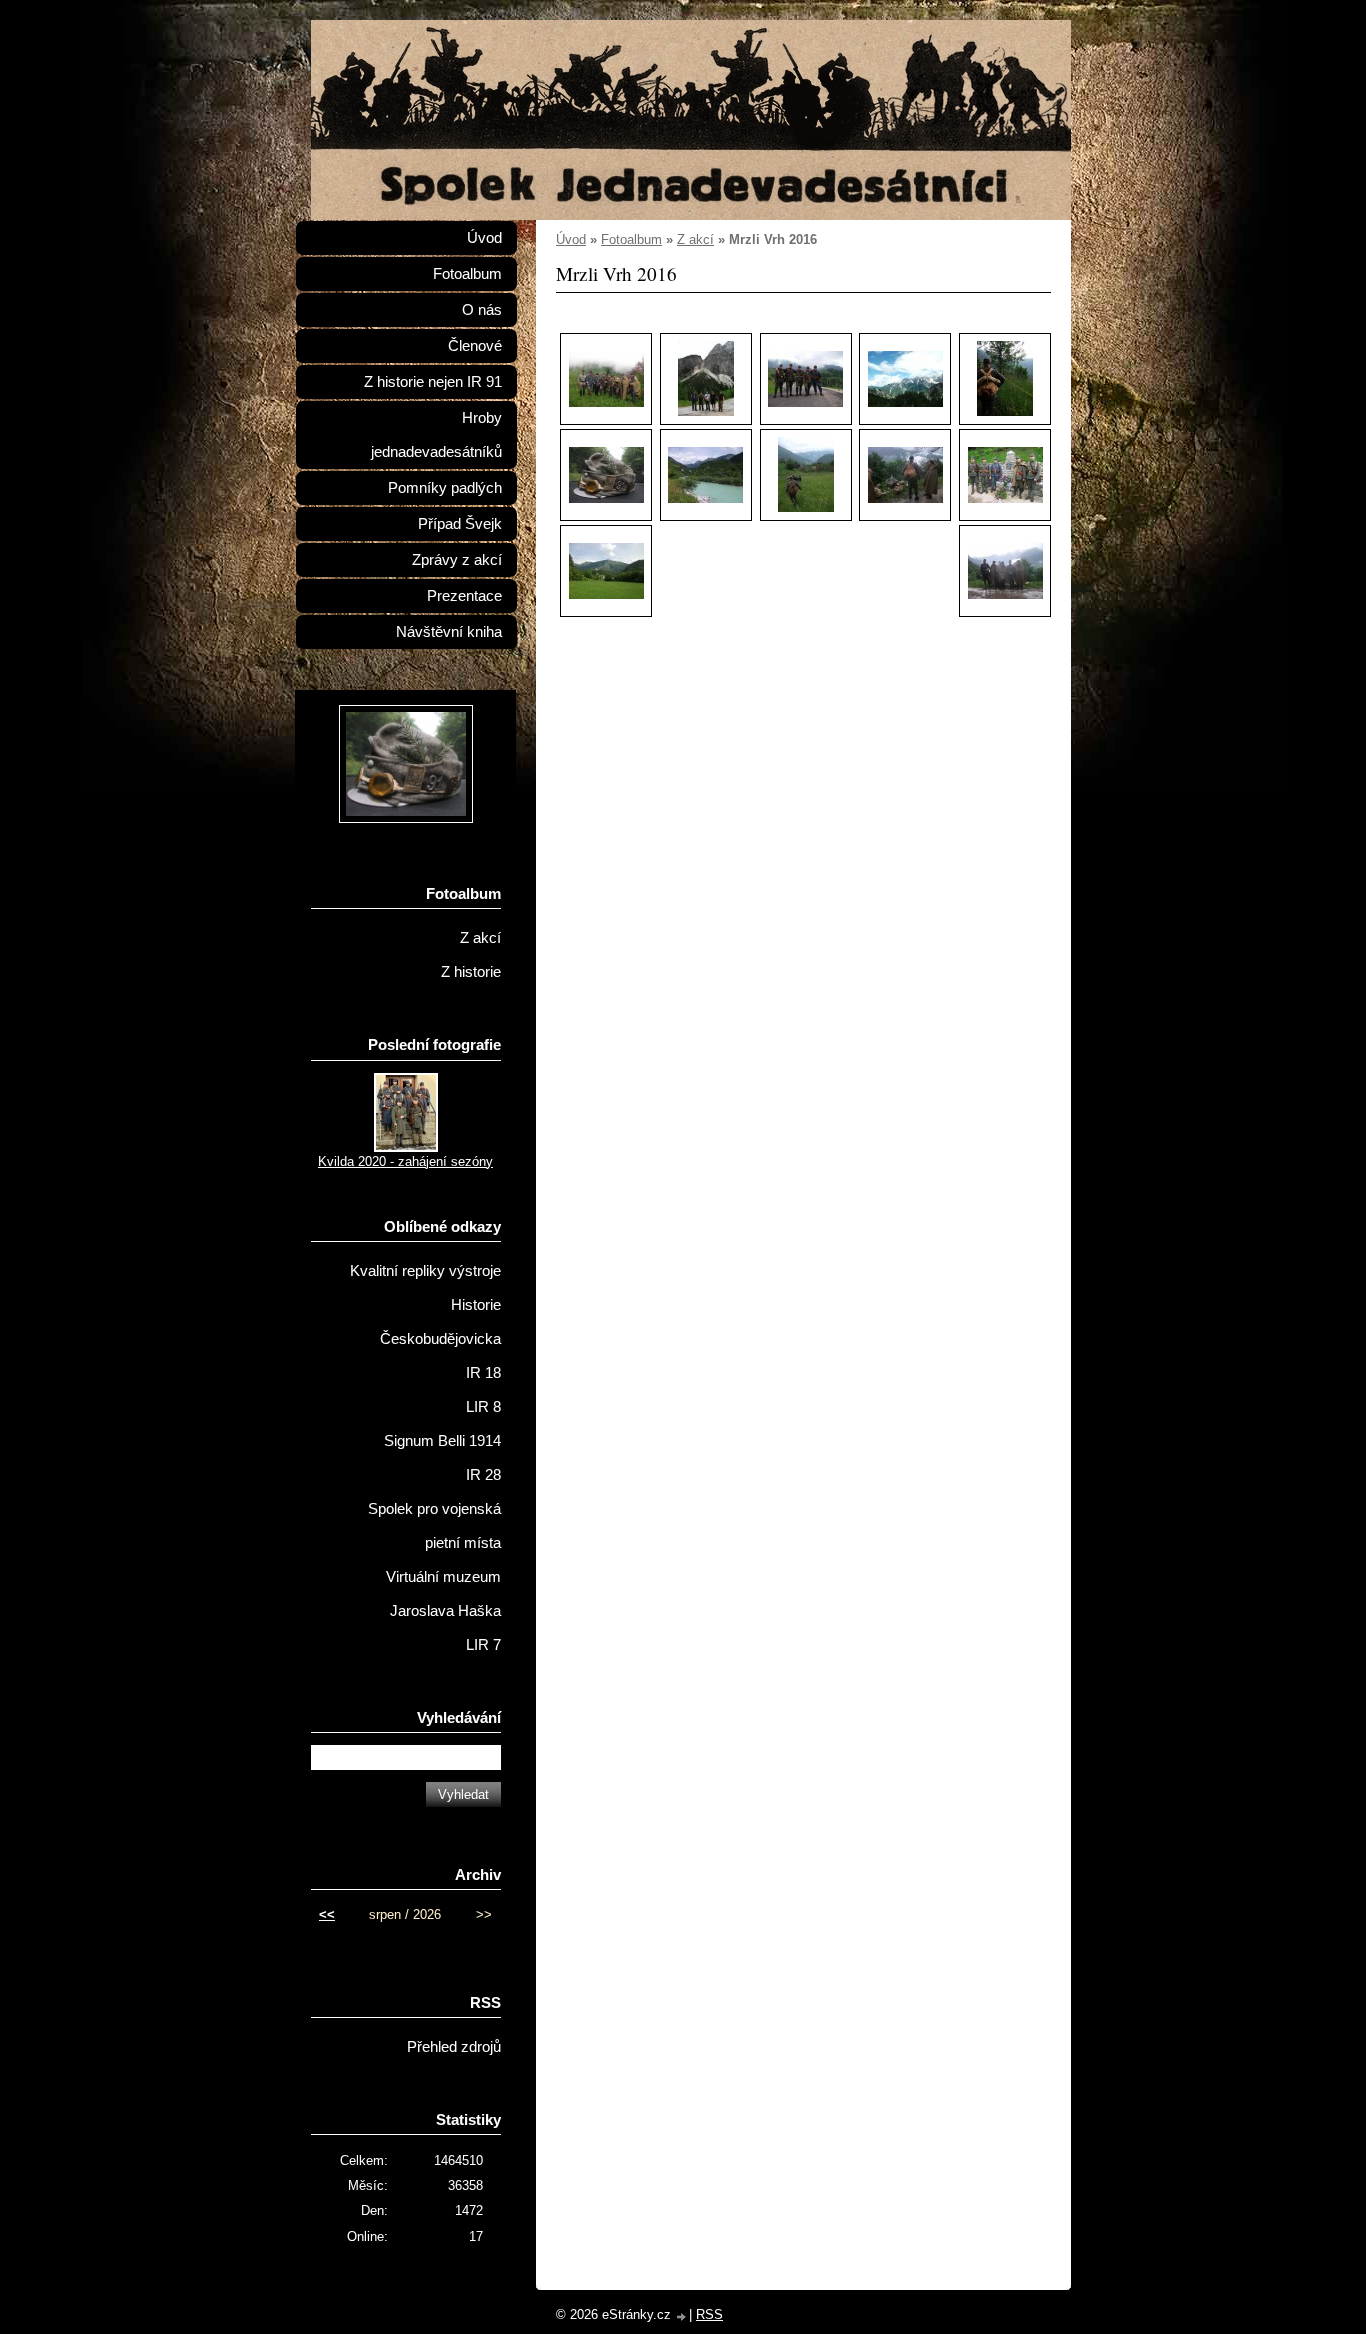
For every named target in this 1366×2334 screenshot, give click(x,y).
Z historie (471, 972)
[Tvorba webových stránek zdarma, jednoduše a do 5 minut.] (682, 2316)
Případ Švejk (460, 524)
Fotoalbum (631, 239)
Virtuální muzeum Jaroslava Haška (443, 1594)
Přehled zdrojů (454, 2047)
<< (327, 1914)
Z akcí (695, 239)
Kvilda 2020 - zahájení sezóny (405, 1161)
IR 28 (483, 1475)
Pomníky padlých (445, 488)
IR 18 (483, 1373)
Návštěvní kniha (449, 632)
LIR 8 (483, 1407)
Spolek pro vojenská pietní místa (434, 1526)
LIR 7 (483, 1645)
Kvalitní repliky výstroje (425, 1271)
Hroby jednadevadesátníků (436, 435)
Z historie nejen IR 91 (433, 382)
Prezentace (464, 596)
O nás (482, 310)
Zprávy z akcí (457, 560)
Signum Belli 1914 (442, 1441)
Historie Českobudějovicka (440, 1322)
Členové (475, 346)
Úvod (571, 239)
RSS (709, 2314)
